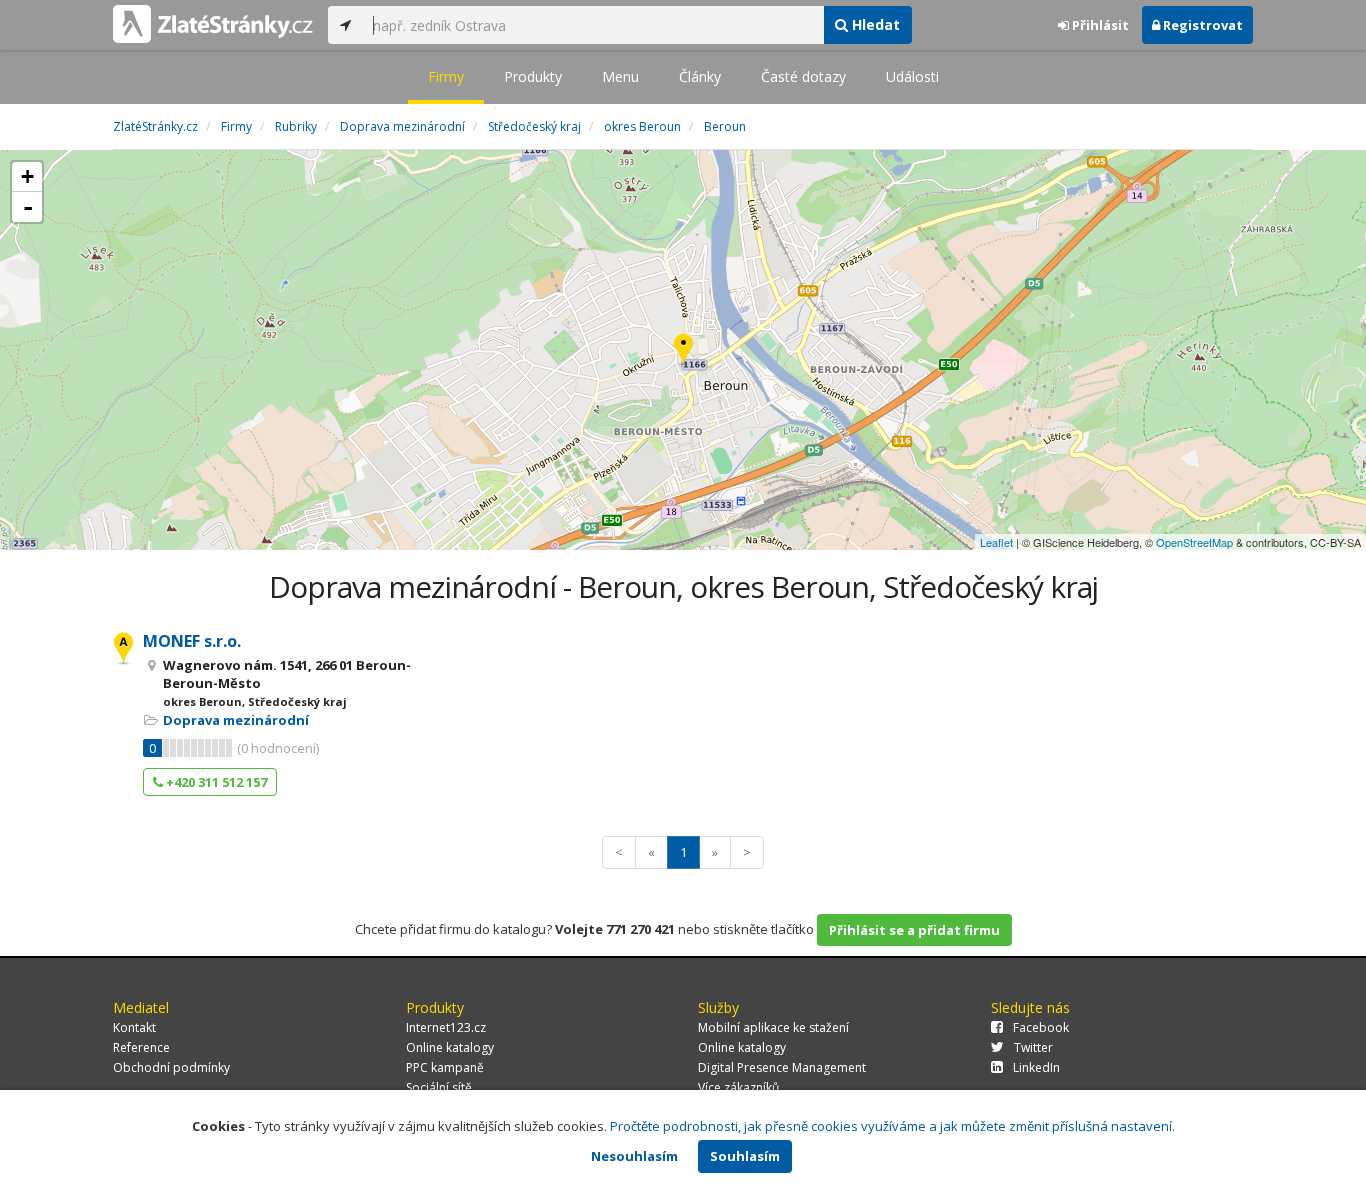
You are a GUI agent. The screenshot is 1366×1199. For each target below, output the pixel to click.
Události (912, 76)
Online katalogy (450, 1047)
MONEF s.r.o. (192, 641)
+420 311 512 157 (215, 782)
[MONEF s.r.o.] (683, 350)
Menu (620, 76)
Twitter (1033, 1047)
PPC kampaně (445, 1067)
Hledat (874, 24)
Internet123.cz (446, 1027)
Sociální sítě (439, 1087)
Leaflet (996, 542)
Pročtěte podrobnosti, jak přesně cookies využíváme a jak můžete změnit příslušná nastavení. (892, 1126)
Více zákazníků (738, 1087)
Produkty (533, 76)
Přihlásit (1099, 25)
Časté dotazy (803, 76)
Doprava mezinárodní (236, 720)
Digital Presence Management (782, 1067)
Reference (141, 1047)
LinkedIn (1036, 1067)
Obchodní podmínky (171, 1067)
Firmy (446, 76)
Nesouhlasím (634, 1156)
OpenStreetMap (1194, 542)
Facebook (1041, 1027)
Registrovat (1201, 25)
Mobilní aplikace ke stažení (773, 1027)
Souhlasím (745, 1156)
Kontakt (134, 1027)
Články (700, 76)
